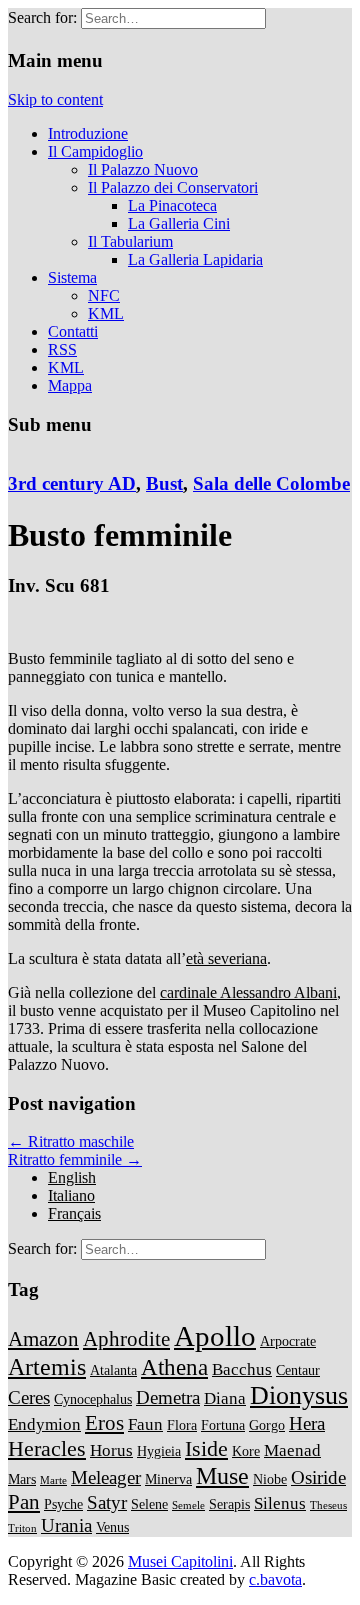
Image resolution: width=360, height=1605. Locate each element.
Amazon (43, 1339)
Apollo (215, 1336)
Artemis (47, 1366)
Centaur (298, 1370)
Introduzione (88, 133)
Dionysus (299, 1395)
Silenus (280, 1503)
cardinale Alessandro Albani (248, 992)
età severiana (226, 958)
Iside (206, 1448)
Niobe (270, 1479)
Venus (112, 1527)
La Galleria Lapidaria (195, 259)
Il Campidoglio (95, 151)
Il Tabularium (130, 241)
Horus (111, 1450)
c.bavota (275, 1579)
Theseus (328, 1505)
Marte (53, 1480)
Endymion (44, 1424)
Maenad (292, 1450)
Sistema (72, 277)
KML (106, 313)
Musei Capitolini (180, 1561)
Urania (66, 1525)
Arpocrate (288, 1341)
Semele (188, 1505)
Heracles (47, 1448)
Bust (164, 483)
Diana (225, 1398)
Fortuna (223, 1425)
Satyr (107, 1502)
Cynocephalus (93, 1399)
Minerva (168, 1479)
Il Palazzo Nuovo (143, 169)
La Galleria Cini (179, 223)
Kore (246, 1451)
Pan (24, 1502)
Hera (307, 1423)
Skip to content (55, 99)
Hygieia (159, 1451)
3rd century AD (72, 483)
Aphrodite (126, 1339)
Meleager (106, 1477)
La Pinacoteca (172, 205)
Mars (22, 1479)
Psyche (63, 1504)
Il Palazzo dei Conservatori (173, 187)
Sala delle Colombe (271, 483)
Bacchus (242, 1369)
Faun (145, 1424)
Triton (22, 1528)
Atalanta (113, 1370)
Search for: (42, 17)
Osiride (318, 1477)
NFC (104, 295)
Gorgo (267, 1425)
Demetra (168, 1397)
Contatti (73, 331)
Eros (104, 1423)
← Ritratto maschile (71, 1141)
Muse (222, 1475)
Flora (182, 1425)
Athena (174, 1367)
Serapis (229, 1504)
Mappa (70, 385)
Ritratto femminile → (75, 1159)
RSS (62, 349)
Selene (149, 1504)
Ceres (29, 1397)
